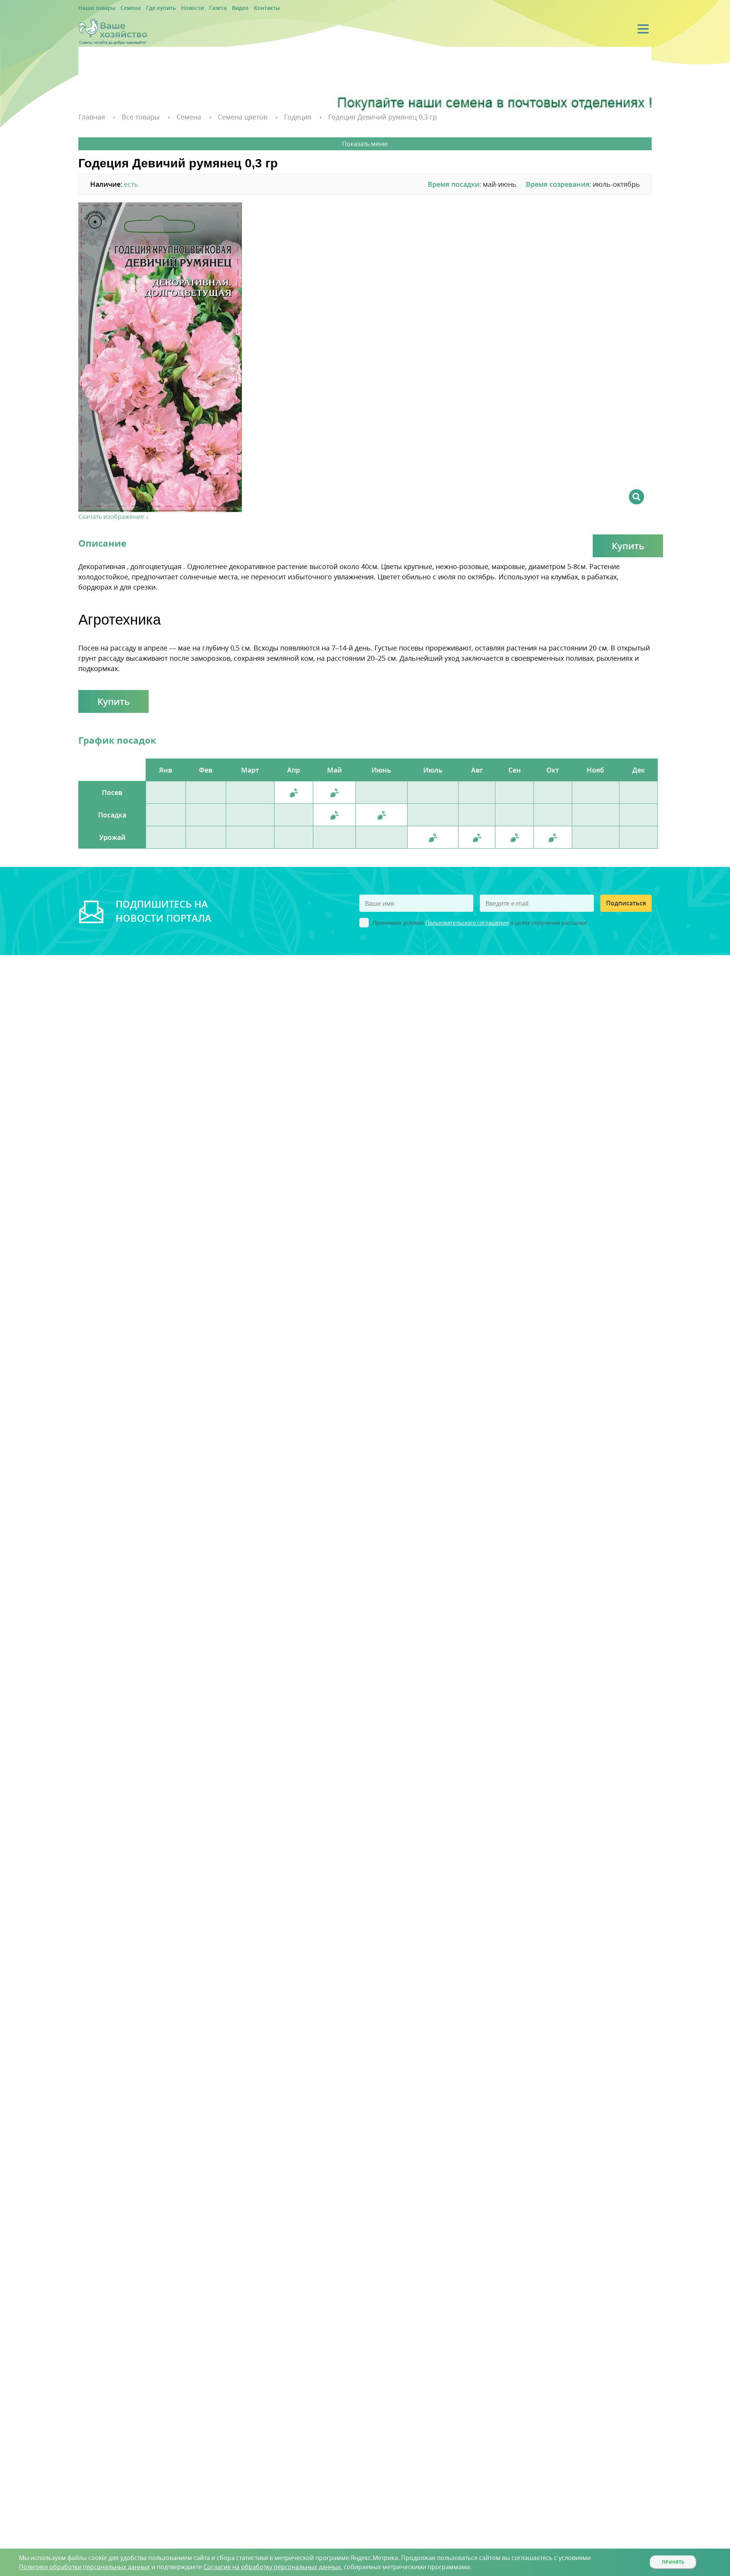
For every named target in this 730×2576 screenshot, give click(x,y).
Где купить (149, 8)
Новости (176, 8)
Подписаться (626, 902)
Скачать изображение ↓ (113, 515)
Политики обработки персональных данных (84, 2567)
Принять (673, 2562)
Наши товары (94, 8)
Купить (628, 545)
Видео (217, 8)
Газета (198, 8)
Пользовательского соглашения (467, 921)
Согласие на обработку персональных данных (272, 2567)
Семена (123, 8)
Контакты (240, 8)
